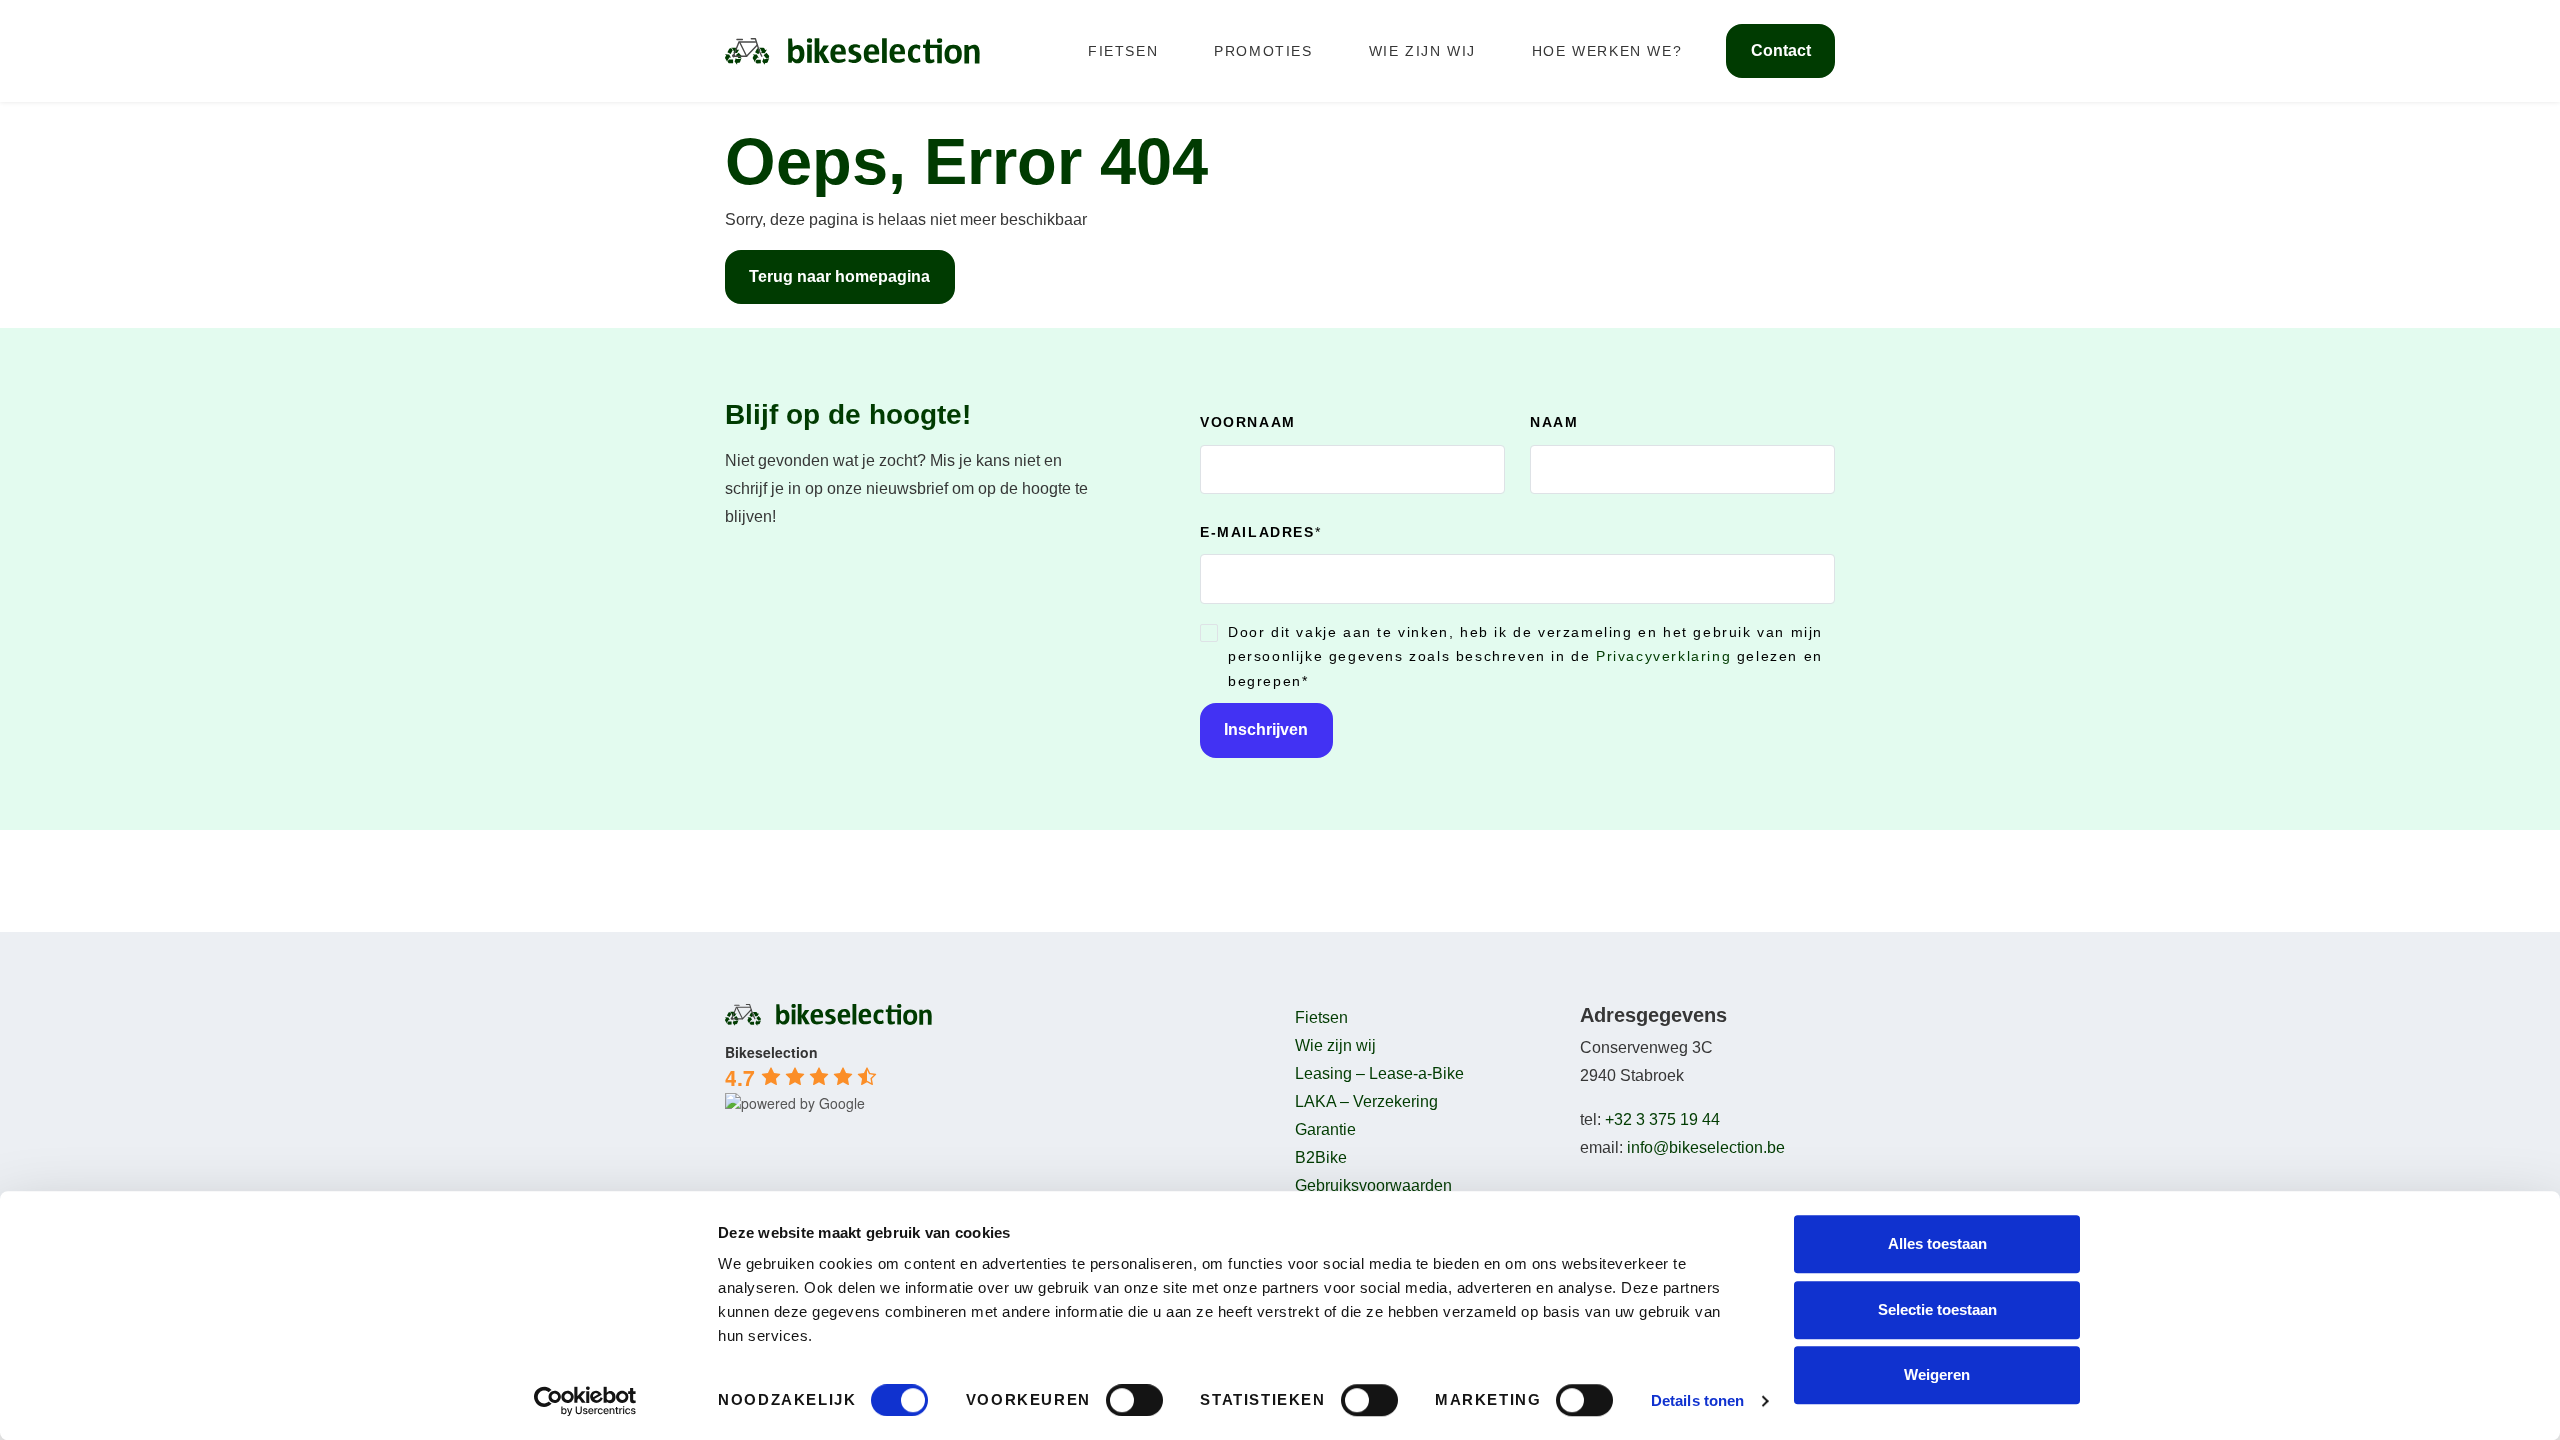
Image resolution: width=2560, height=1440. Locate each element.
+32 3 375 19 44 (1662, 1119)
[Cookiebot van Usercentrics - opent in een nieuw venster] (585, 1401)
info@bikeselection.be (1706, 1147)
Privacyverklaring (1663, 656)
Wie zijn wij (1422, 51)
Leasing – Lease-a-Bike (1379, 1073)
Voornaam (1248, 422)
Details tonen (1697, 1400)
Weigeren (1937, 1374)
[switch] (1134, 1400)
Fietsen (1123, 51)
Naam (1554, 422)
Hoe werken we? (1607, 51)
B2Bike (1321, 1157)
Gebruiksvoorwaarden (1373, 1185)
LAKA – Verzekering (1366, 1101)
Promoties (1263, 51)
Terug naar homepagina (839, 276)
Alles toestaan (1937, 1243)
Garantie (1325, 1129)
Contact (1781, 50)
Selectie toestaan (1937, 1309)
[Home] (852, 50)
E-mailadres (1260, 532)
